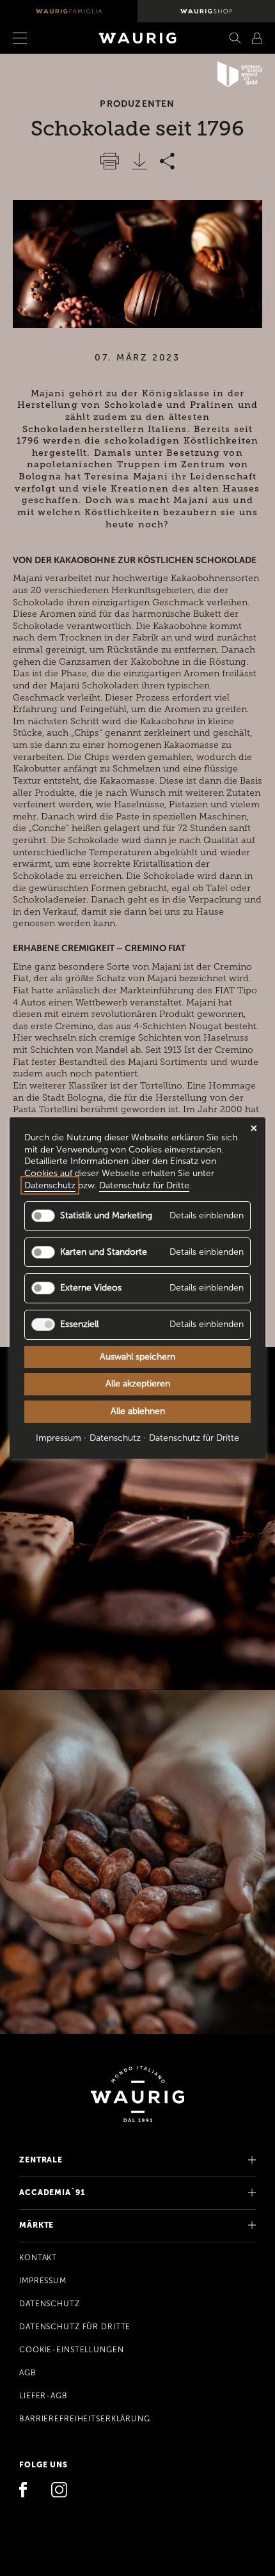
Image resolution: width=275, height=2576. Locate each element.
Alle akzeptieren (138, 1384)
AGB (28, 2373)
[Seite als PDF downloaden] (139, 161)
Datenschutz (50, 2304)
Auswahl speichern (137, 1357)
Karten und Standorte (104, 1252)
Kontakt (38, 2258)
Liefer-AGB (43, 2396)
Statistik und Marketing (106, 1215)
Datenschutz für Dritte (75, 2327)
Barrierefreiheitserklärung (85, 2419)
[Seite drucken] (110, 161)
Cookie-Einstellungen (72, 2350)
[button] (37, 38)
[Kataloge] (257, 38)
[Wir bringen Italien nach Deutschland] (69, 11)
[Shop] (206, 11)
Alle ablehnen (138, 1411)
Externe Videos (91, 1288)
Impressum (43, 2281)
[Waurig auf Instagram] (59, 2491)
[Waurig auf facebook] (27, 2491)
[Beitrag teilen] (167, 161)
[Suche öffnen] (235, 38)
